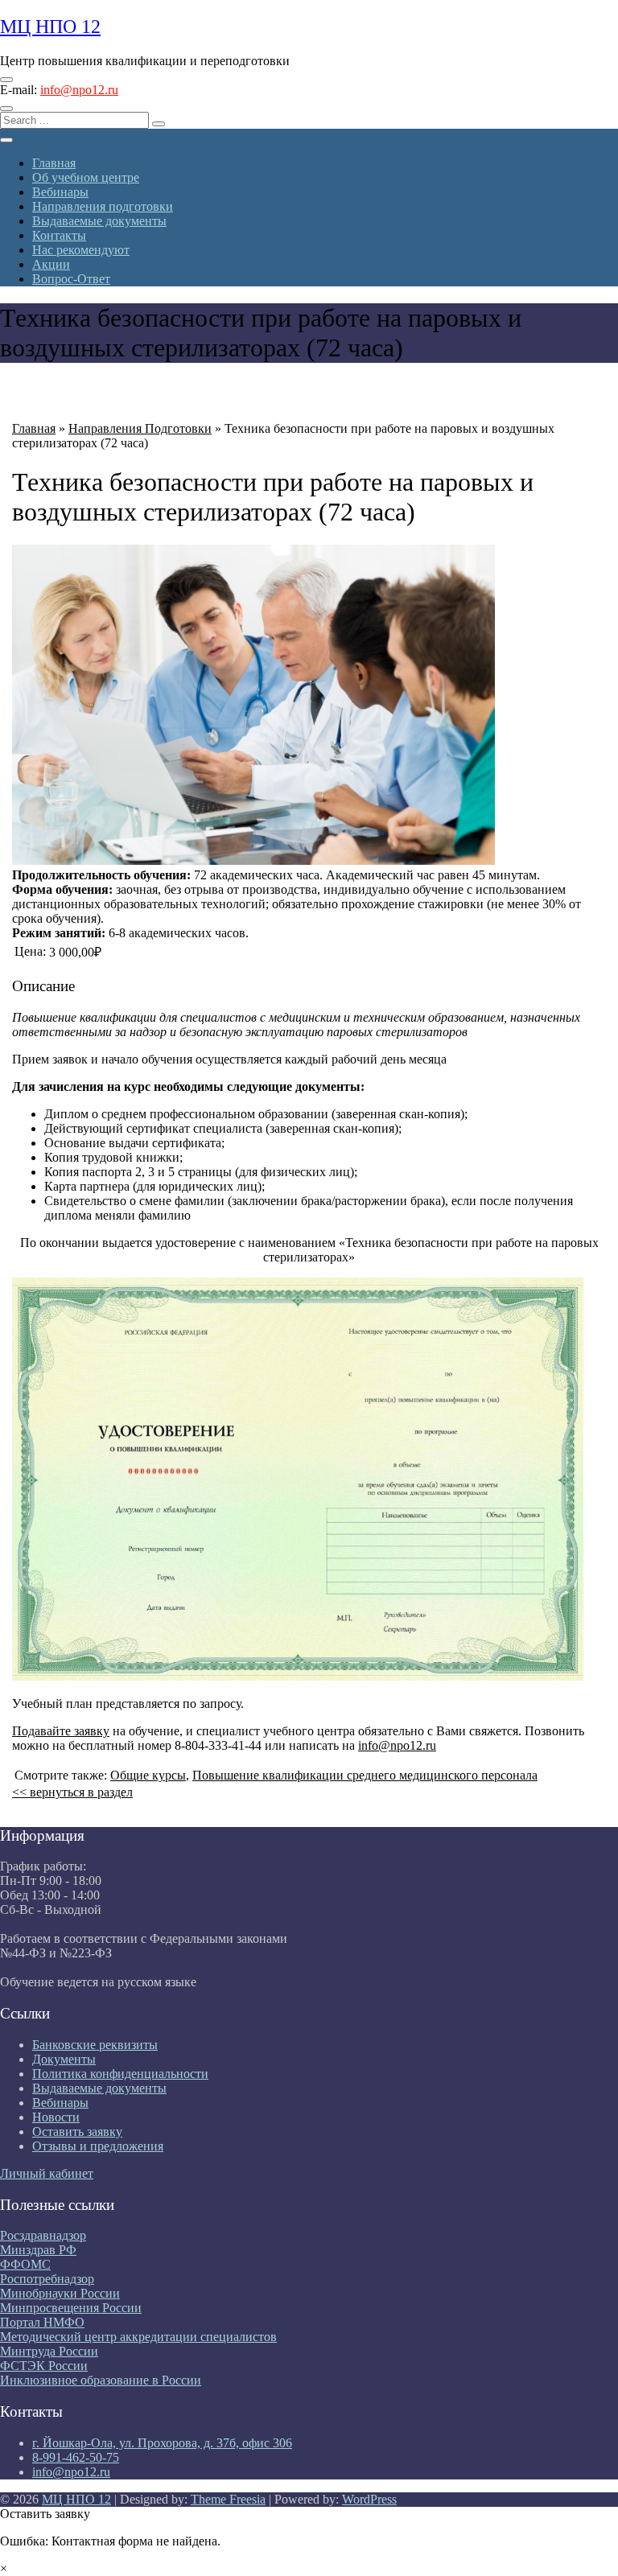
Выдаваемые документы (99, 221)
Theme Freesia (228, 2499)
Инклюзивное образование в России (101, 2380)
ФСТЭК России (44, 2366)
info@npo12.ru (79, 90)
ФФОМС (25, 2264)
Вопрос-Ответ (71, 279)
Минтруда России (49, 2351)
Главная (54, 163)
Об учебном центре (86, 177)
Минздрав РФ (38, 2250)
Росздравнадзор (43, 2235)
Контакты (59, 235)
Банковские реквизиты (95, 2045)
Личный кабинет (47, 2173)
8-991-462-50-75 (76, 2457)
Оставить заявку (77, 2132)
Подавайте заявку (61, 1731)
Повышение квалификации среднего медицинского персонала (365, 1775)
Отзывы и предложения (98, 2146)
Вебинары (60, 192)
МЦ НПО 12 (50, 27)
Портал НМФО (42, 2322)
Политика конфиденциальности (120, 2074)
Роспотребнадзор (47, 2279)
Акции (51, 264)
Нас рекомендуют (81, 250)
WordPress (369, 2499)
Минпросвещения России (71, 2308)
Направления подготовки (103, 206)
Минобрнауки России (60, 2293)
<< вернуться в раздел (72, 1792)
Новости (56, 2117)
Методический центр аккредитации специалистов (138, 2337)
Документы (64, 2059)
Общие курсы (148, 1775)
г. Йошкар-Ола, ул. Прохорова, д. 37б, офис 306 (162, 2443)
